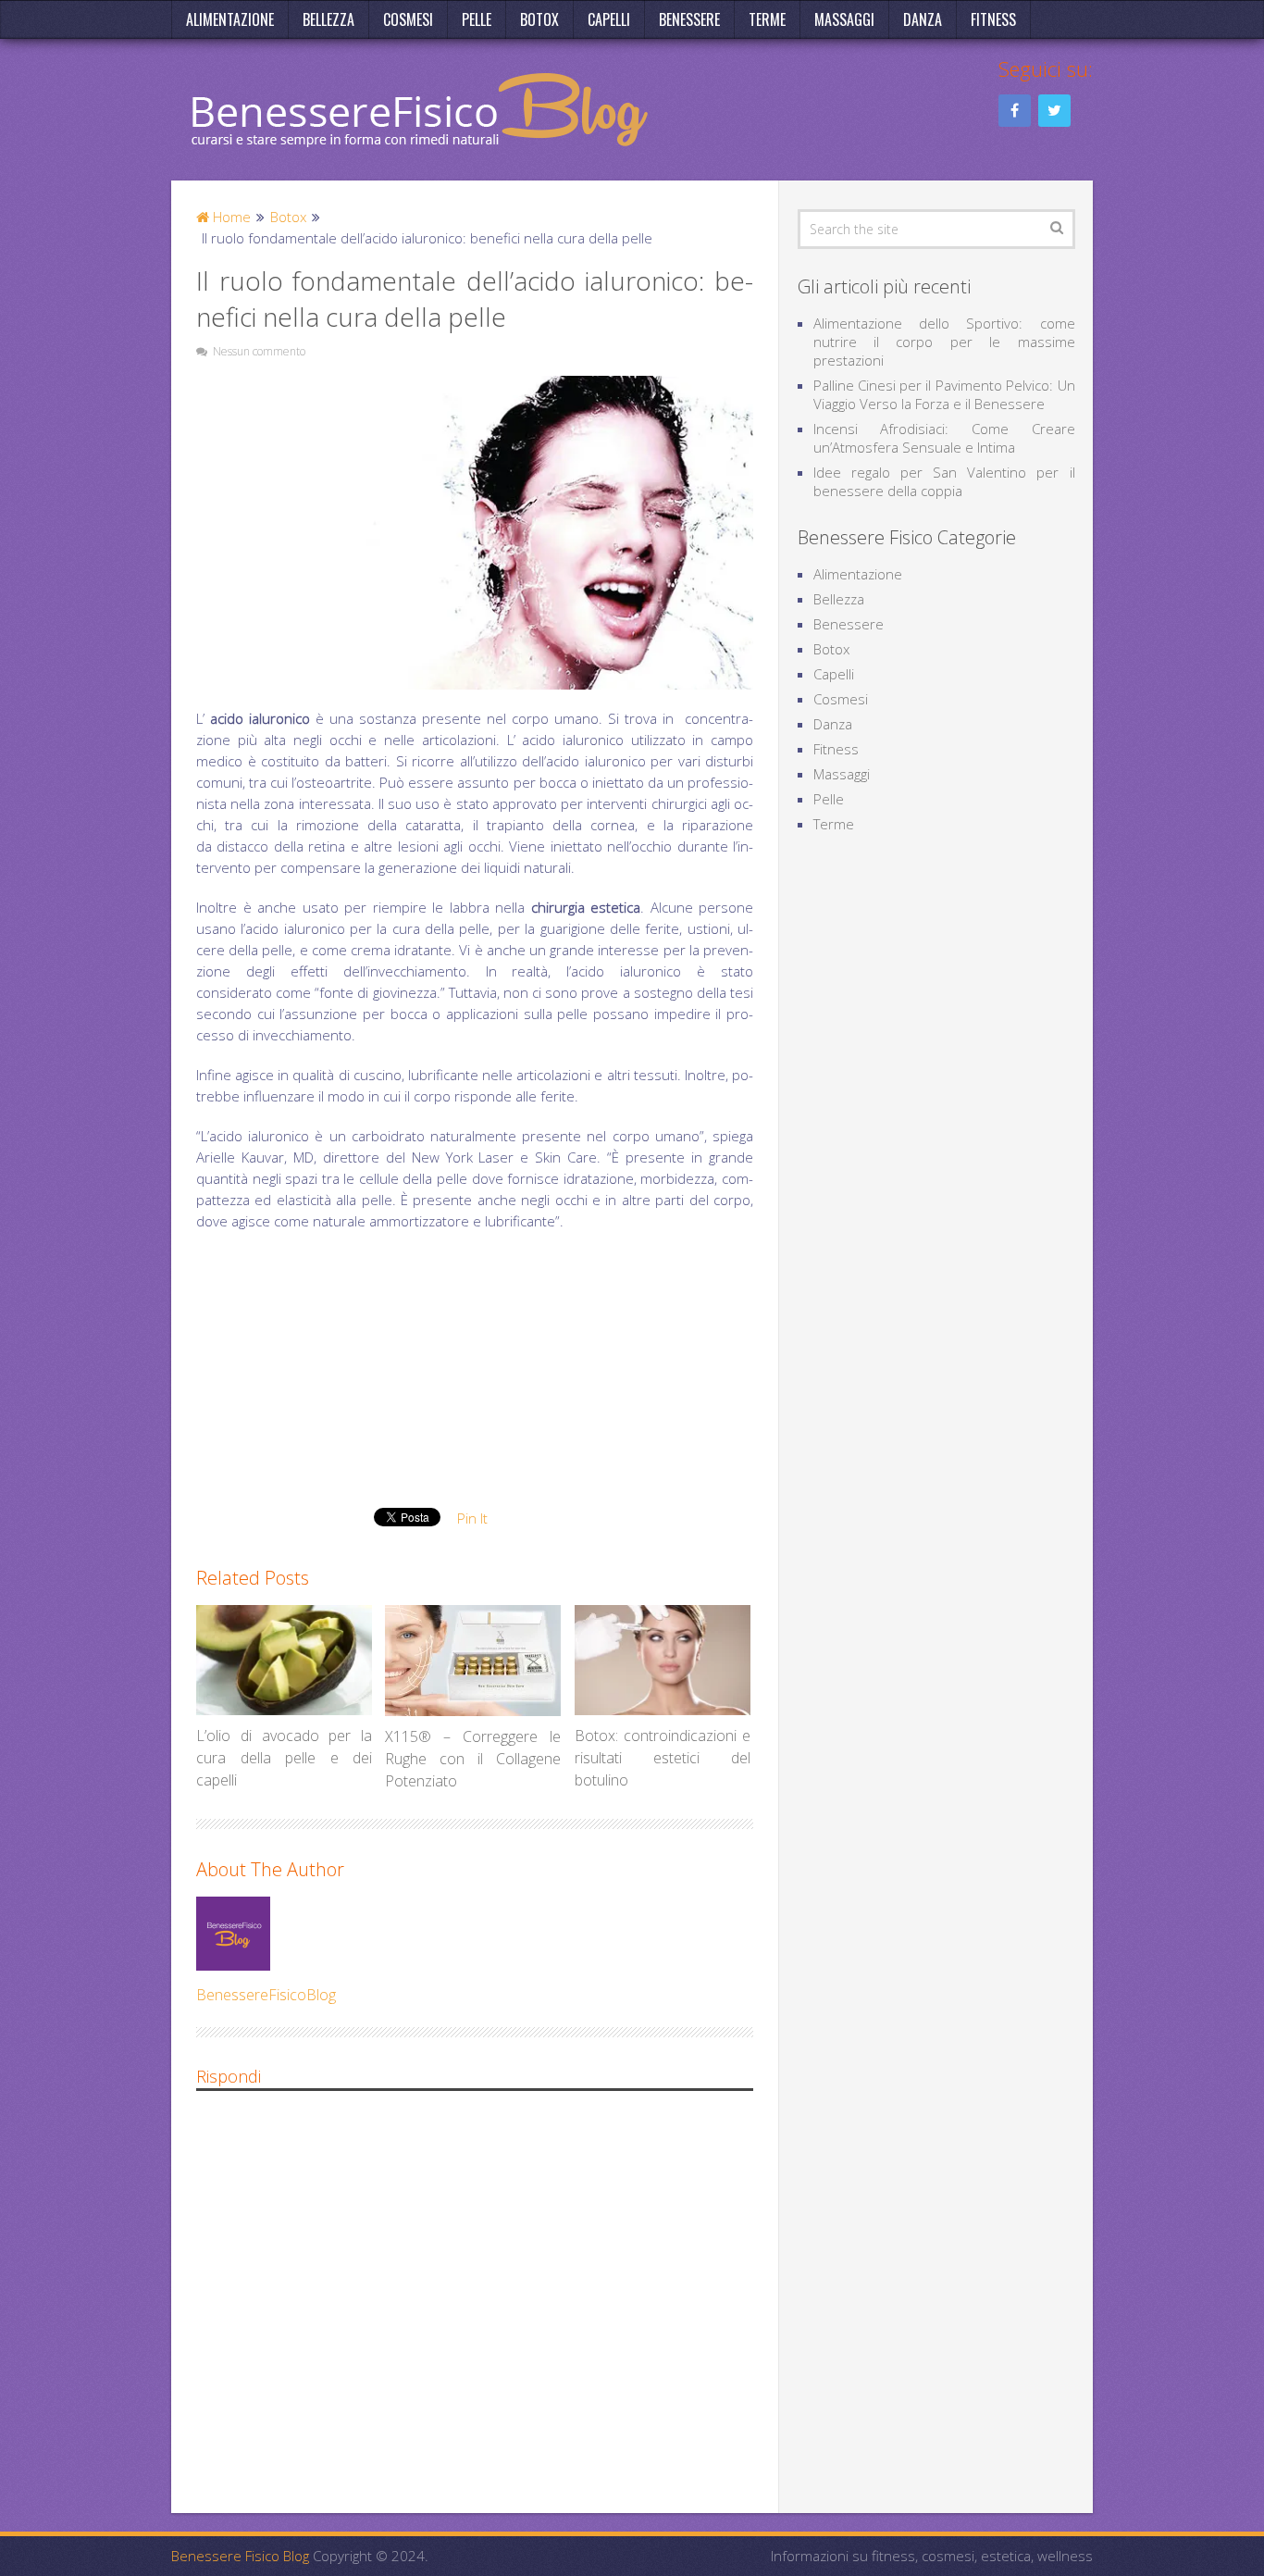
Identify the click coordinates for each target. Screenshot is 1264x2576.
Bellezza (328, 19)
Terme (767, 19)
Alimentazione (230, 19)
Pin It (472, 1518)
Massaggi (844, 19)
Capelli (609, 19)
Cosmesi (408, 19)
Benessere (689, 19)
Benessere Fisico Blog (240, 2556)
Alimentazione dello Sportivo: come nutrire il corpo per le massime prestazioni (944, 342)
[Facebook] (1015, 111)
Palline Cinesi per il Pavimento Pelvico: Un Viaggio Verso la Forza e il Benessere (944, 394)
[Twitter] (1054, 111)
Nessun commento (259, 351)
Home (230, 217)
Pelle (477, 19)
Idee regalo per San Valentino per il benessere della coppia (944, 481)
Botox (539, 19)
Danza (923, 19)
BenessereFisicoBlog (266, 1995)
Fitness (993, 19)
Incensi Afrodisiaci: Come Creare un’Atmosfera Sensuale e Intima (944, 438)
